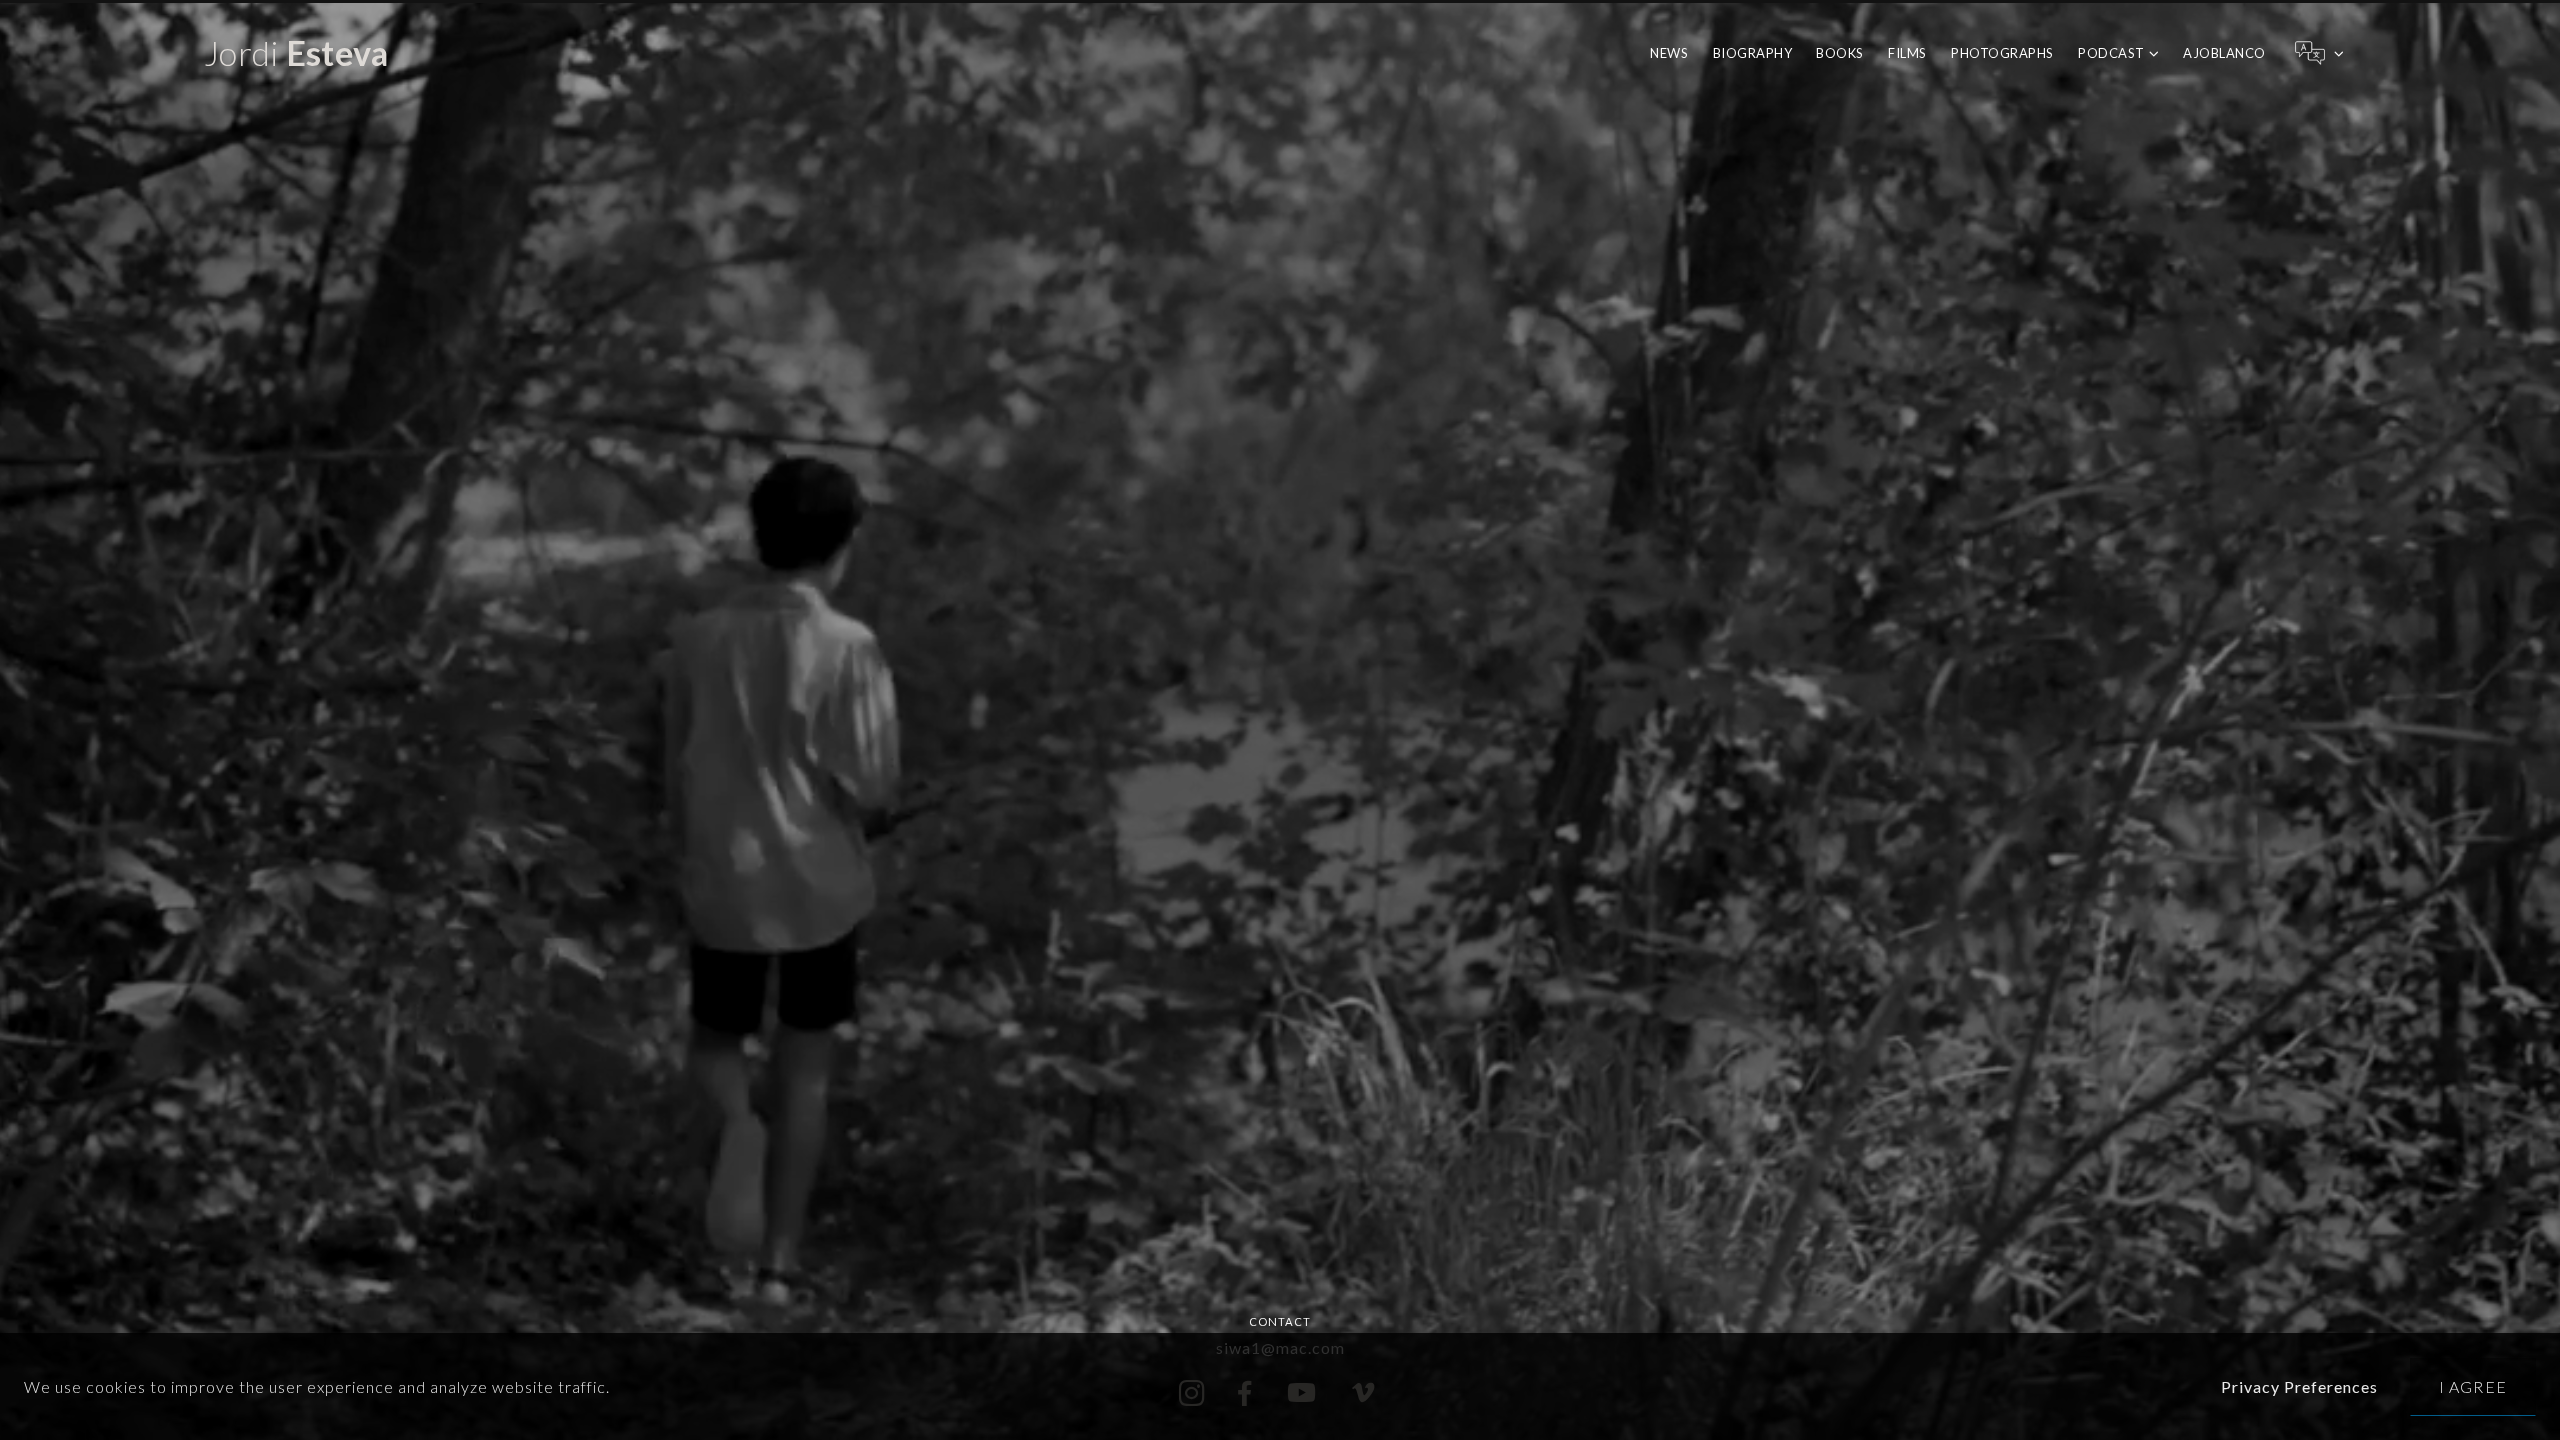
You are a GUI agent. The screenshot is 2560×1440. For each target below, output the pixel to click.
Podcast (2111, 53)
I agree (2473, 1386)
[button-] (2317, 53)
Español (2318, 96)
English (2318, 128)
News (1669, 53)
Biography (1753, 53)
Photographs (2002, 53)
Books (1840, 53)
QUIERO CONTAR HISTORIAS (2172, 99)
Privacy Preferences (2299, 1386)
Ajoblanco (2224, 53)
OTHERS (2106, 135)
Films (1907, 53)
